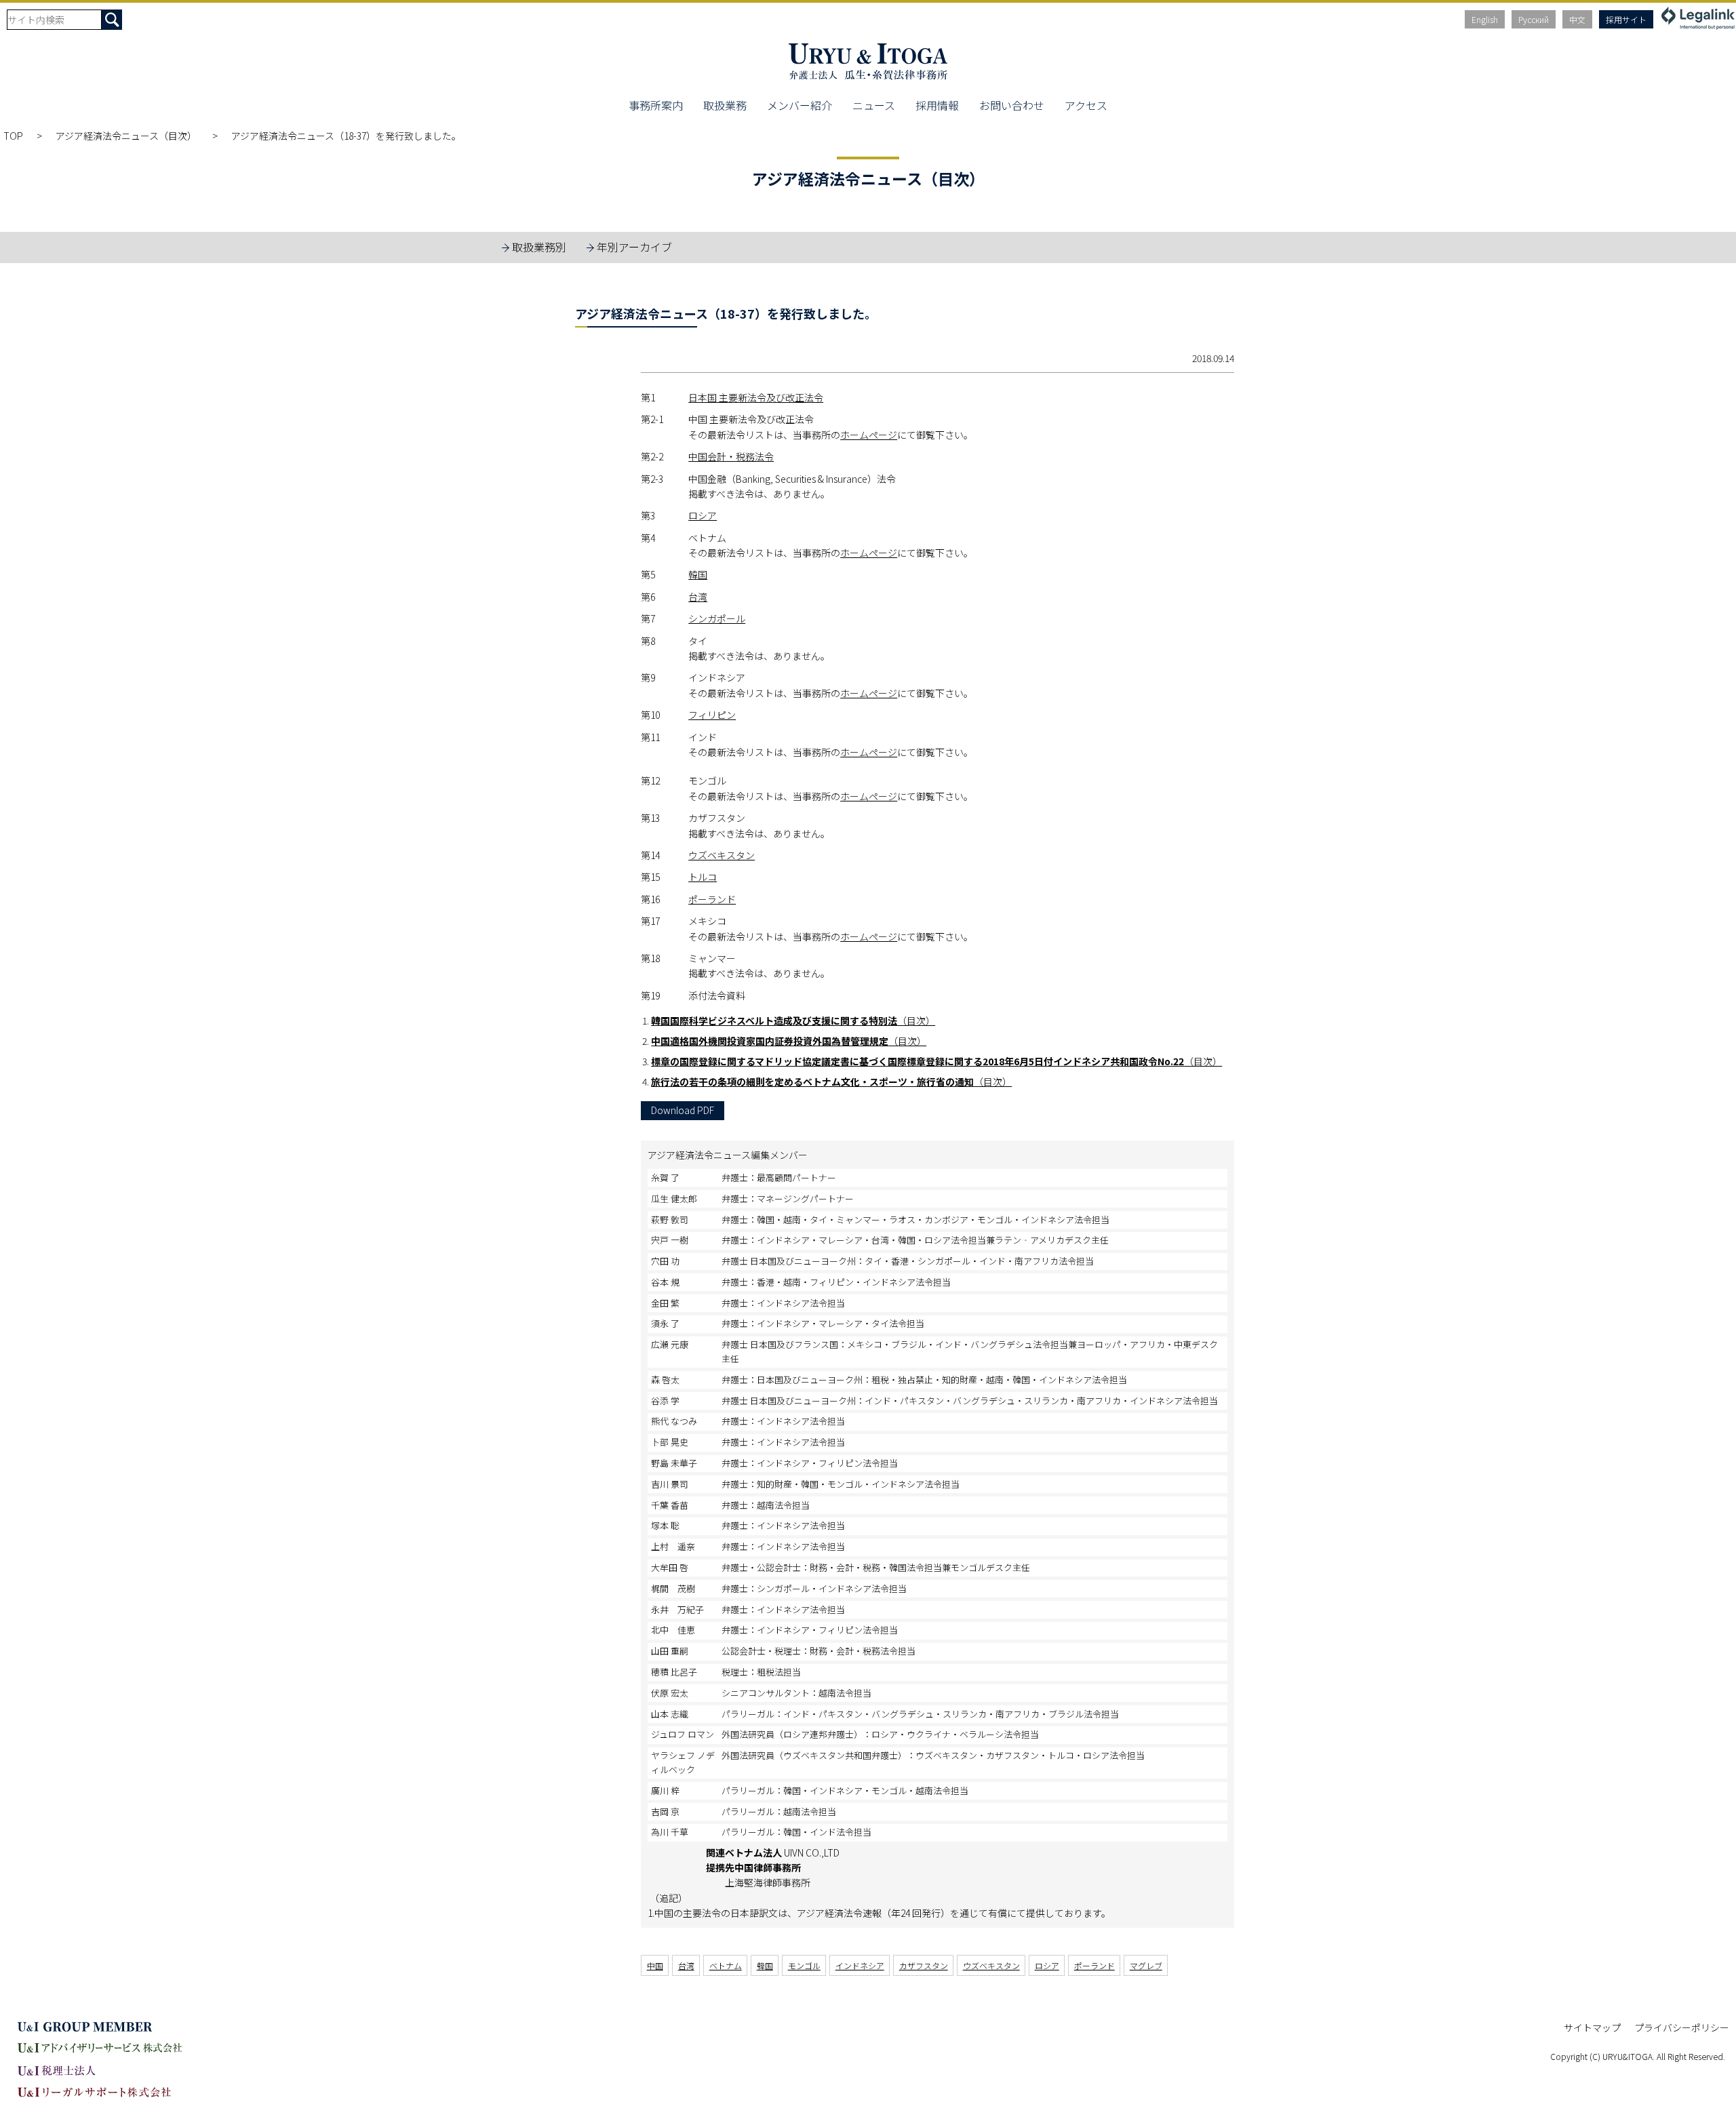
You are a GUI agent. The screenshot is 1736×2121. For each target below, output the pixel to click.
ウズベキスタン (722, 855)
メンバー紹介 (800, 105)
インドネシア (860, 1965)
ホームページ (869, 435)
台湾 (698, 597)
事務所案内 (656, 105)
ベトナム (726, 1965)
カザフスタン (924, 1965)
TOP (13, 136)
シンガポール (717, 618)
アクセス (1086, 105)
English (1485, 19)
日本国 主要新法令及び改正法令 (756, 397)
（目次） (793, 1020)
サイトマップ (1592, 2027)
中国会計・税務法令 (731, 456)
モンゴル (804, 1965)
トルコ (703, 877)
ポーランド (712, 899)
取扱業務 (725, 105)
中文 (1577, 19)
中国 (655, 1965)
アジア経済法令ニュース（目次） (127, 136)
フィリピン (712, 715)
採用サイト (1626, 19)
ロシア (703, 515)
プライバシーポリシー (1682, 2027)
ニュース (874, 105)
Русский (1534, 19)
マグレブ (1146, 1965)
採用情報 (937, 105)
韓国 (698, 574)
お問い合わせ (1012, 105)
